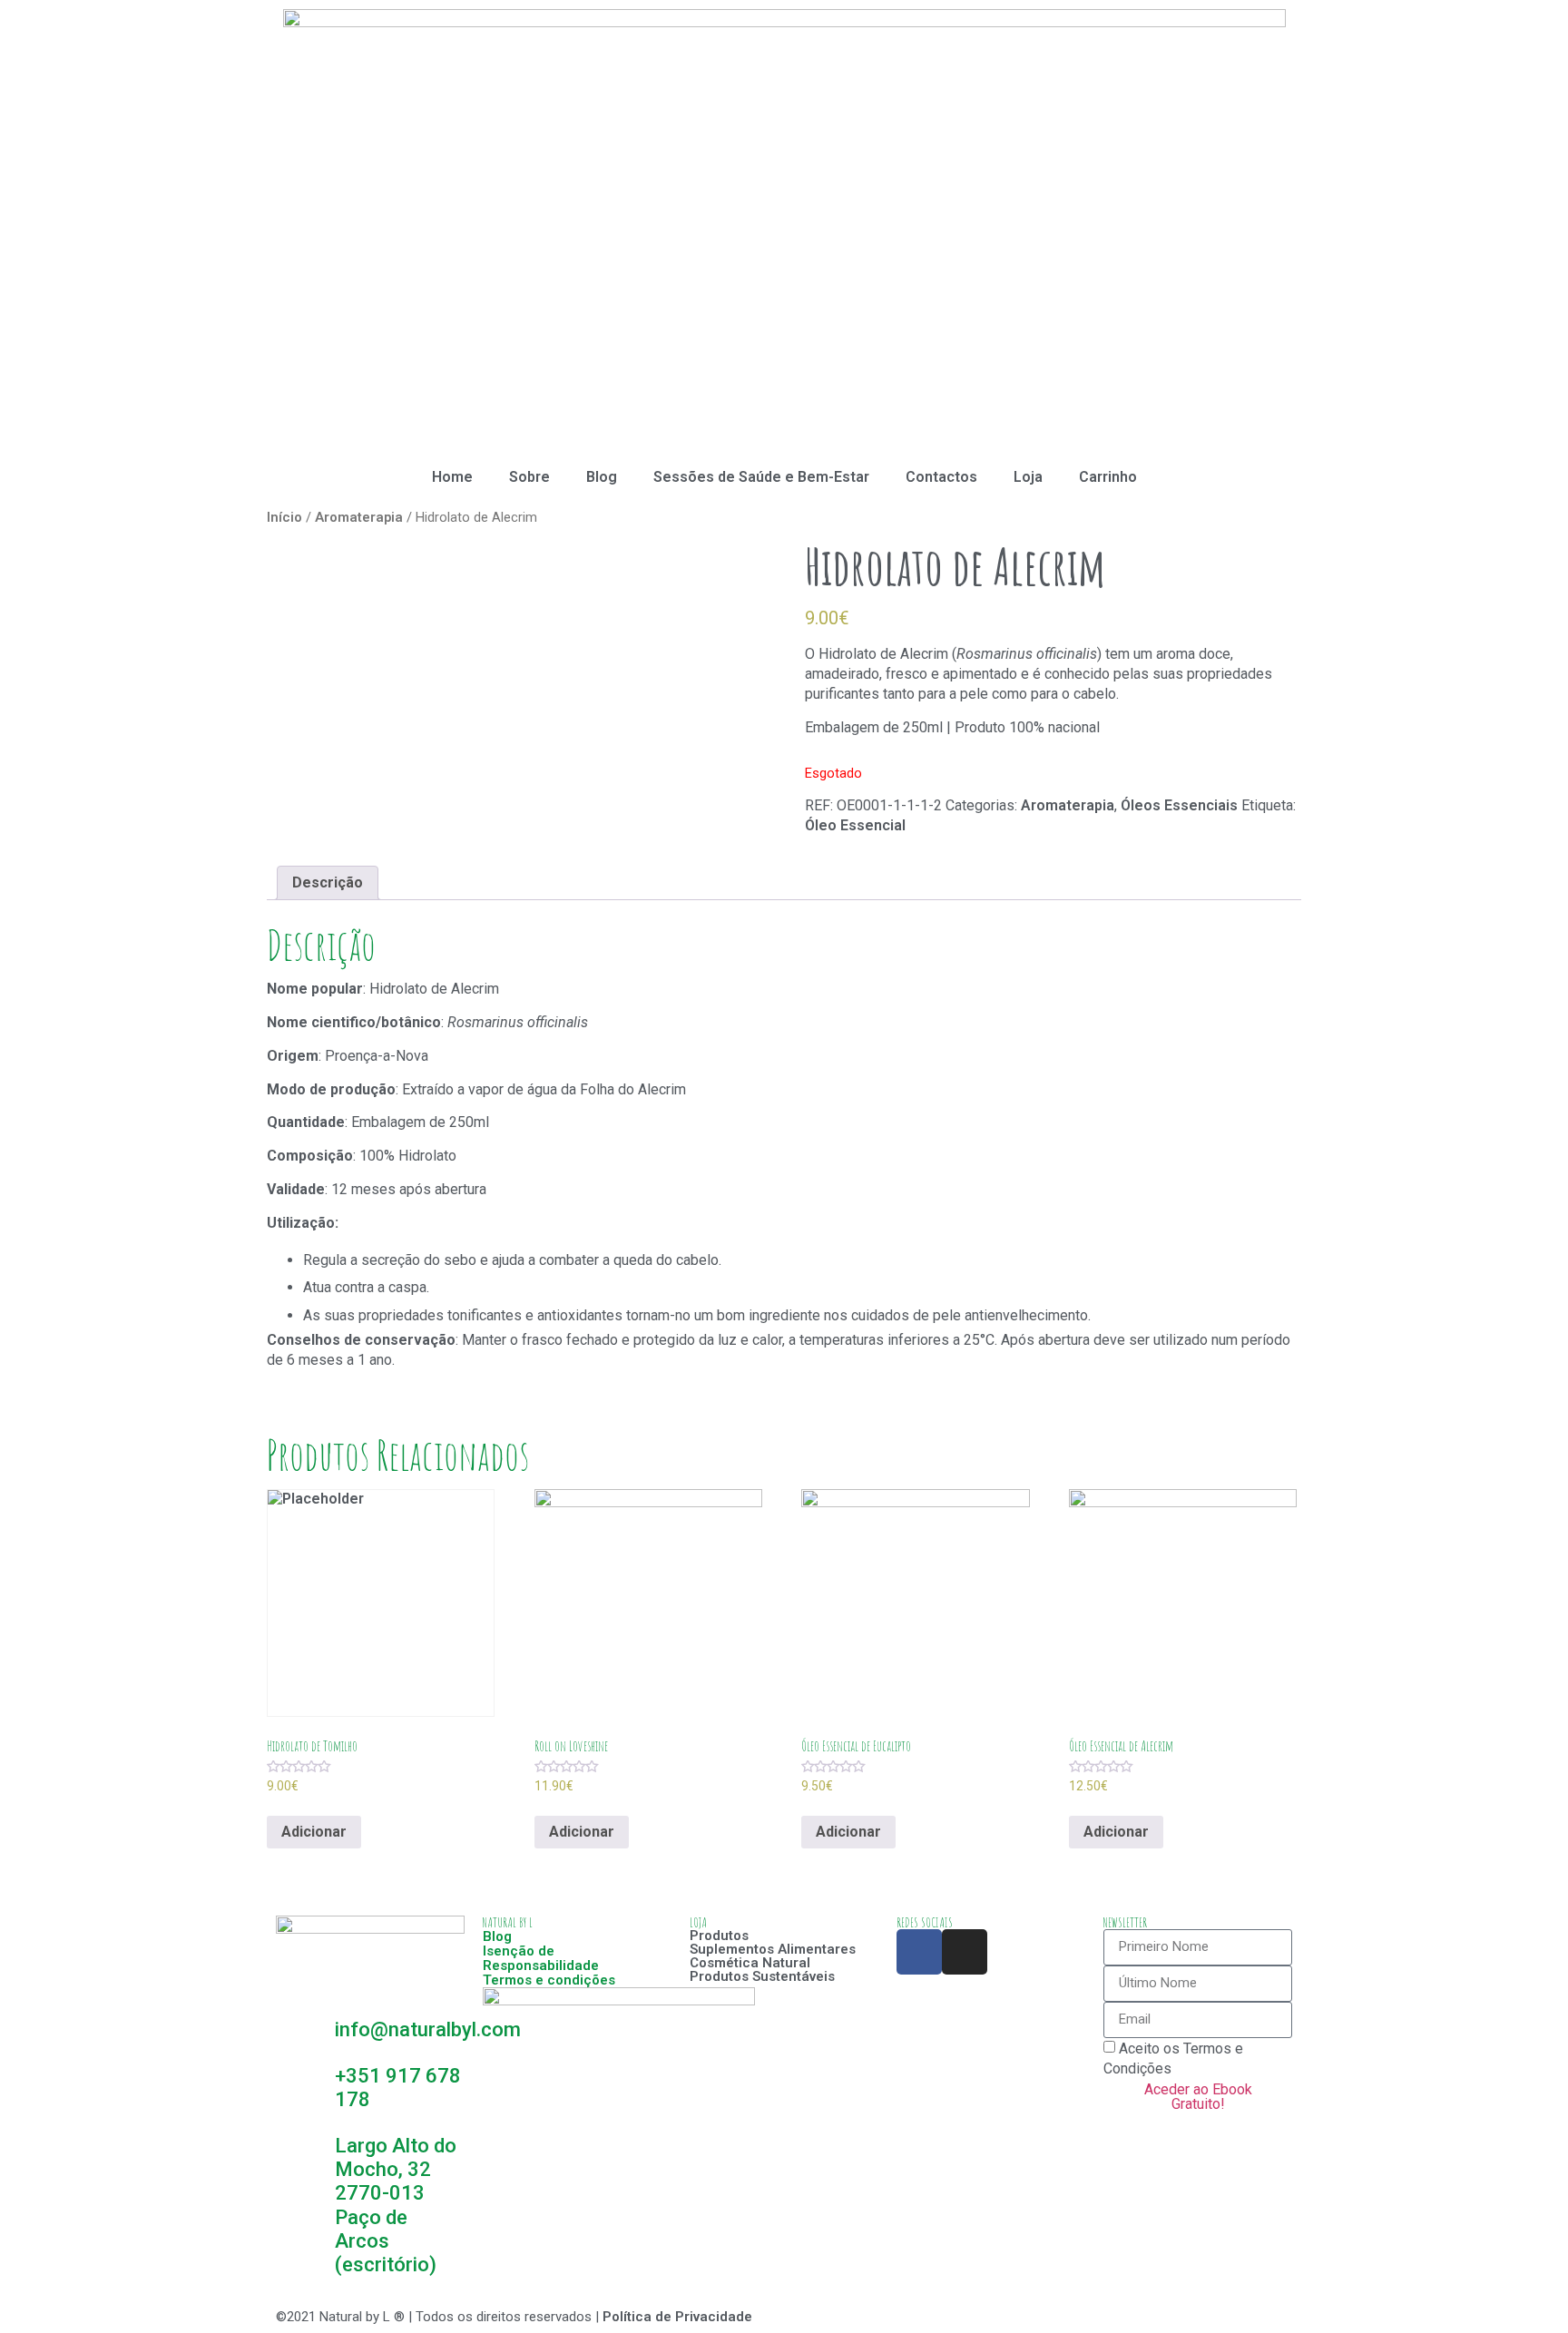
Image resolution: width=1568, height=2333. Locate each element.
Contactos (941, 477)
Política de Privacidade (677, 2317)
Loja (1028, 477)
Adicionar (314, 1832)
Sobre (529, 477)
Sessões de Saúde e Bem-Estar (761, 477)
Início (284, 517)
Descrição (328, 882)
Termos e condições (549, 1980)
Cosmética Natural (750, 1963)
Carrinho (1108, 477)
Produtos (719, 1936)
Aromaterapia (359, 517)
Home (452, 477)
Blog (602, 477)
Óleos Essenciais (1179, 805)
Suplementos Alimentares (773, 1949)
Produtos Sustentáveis (762, 1976)
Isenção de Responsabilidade (541, 1958)
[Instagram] (965, 1952)
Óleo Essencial (855, 825)
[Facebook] (919, 1952)
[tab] (328, 883)
